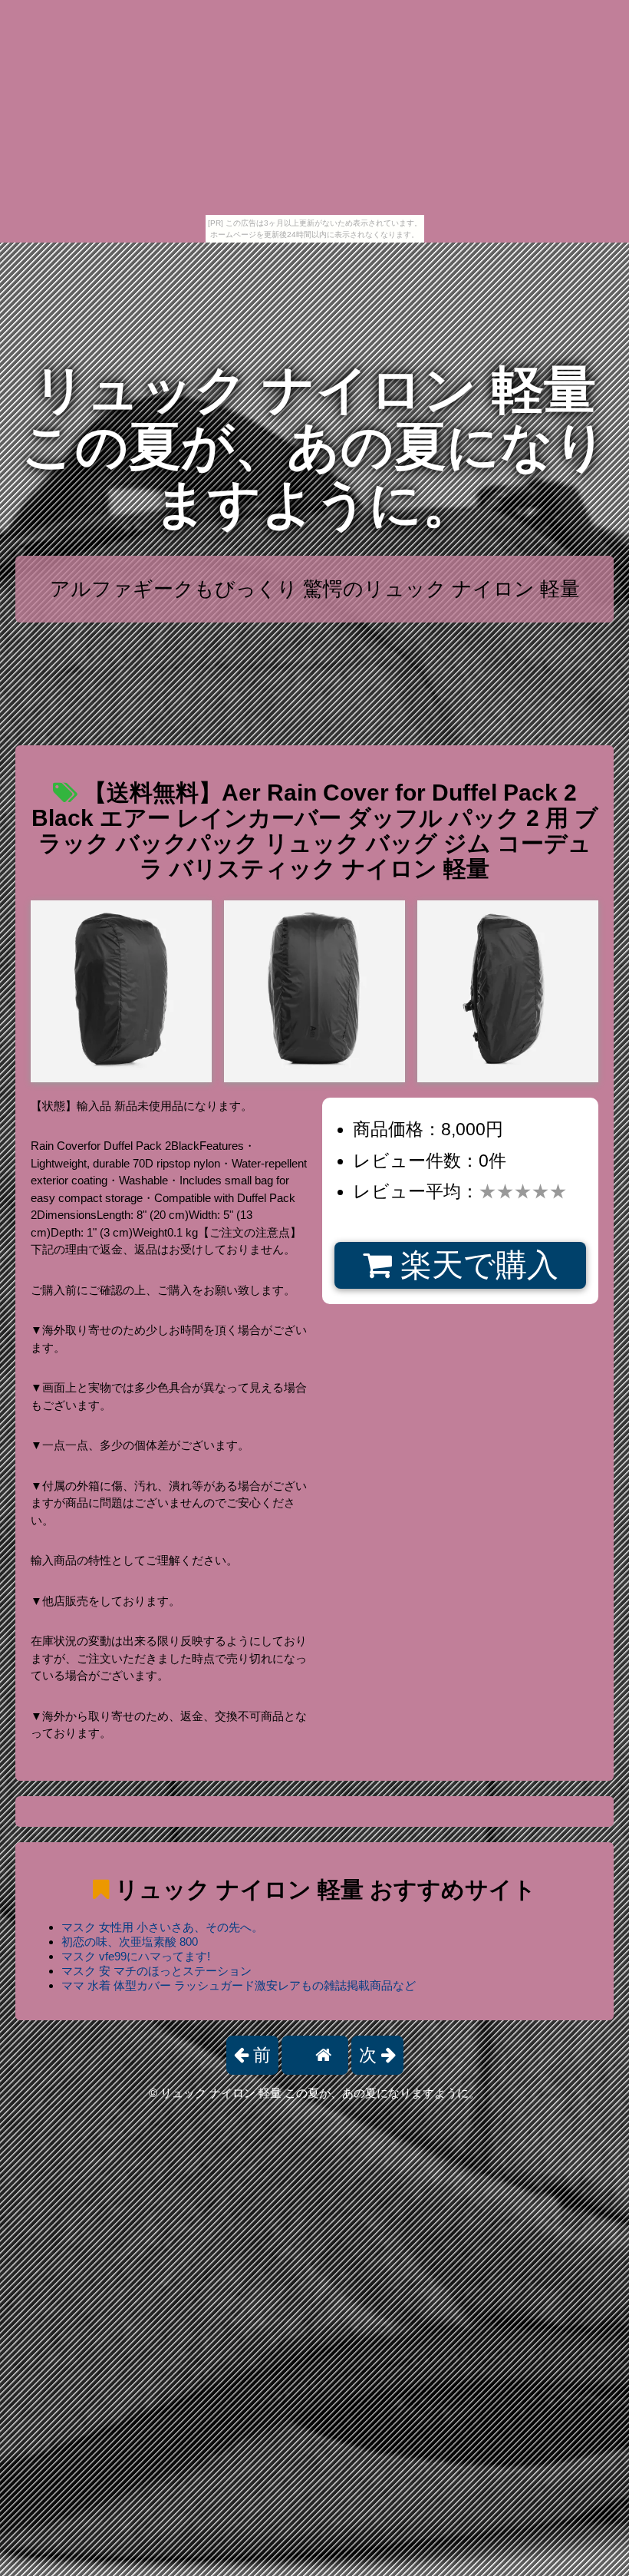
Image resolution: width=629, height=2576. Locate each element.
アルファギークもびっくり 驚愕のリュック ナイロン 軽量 (315, 589)
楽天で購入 (475, 1265)
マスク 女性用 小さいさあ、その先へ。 (162, 1927)
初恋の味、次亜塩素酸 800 (130, 1942)
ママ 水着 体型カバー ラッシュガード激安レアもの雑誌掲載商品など (239, 1985)
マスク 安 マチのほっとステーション (156, 1971)
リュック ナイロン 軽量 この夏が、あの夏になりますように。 (314, 447)
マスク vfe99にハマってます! (136, 1956)
